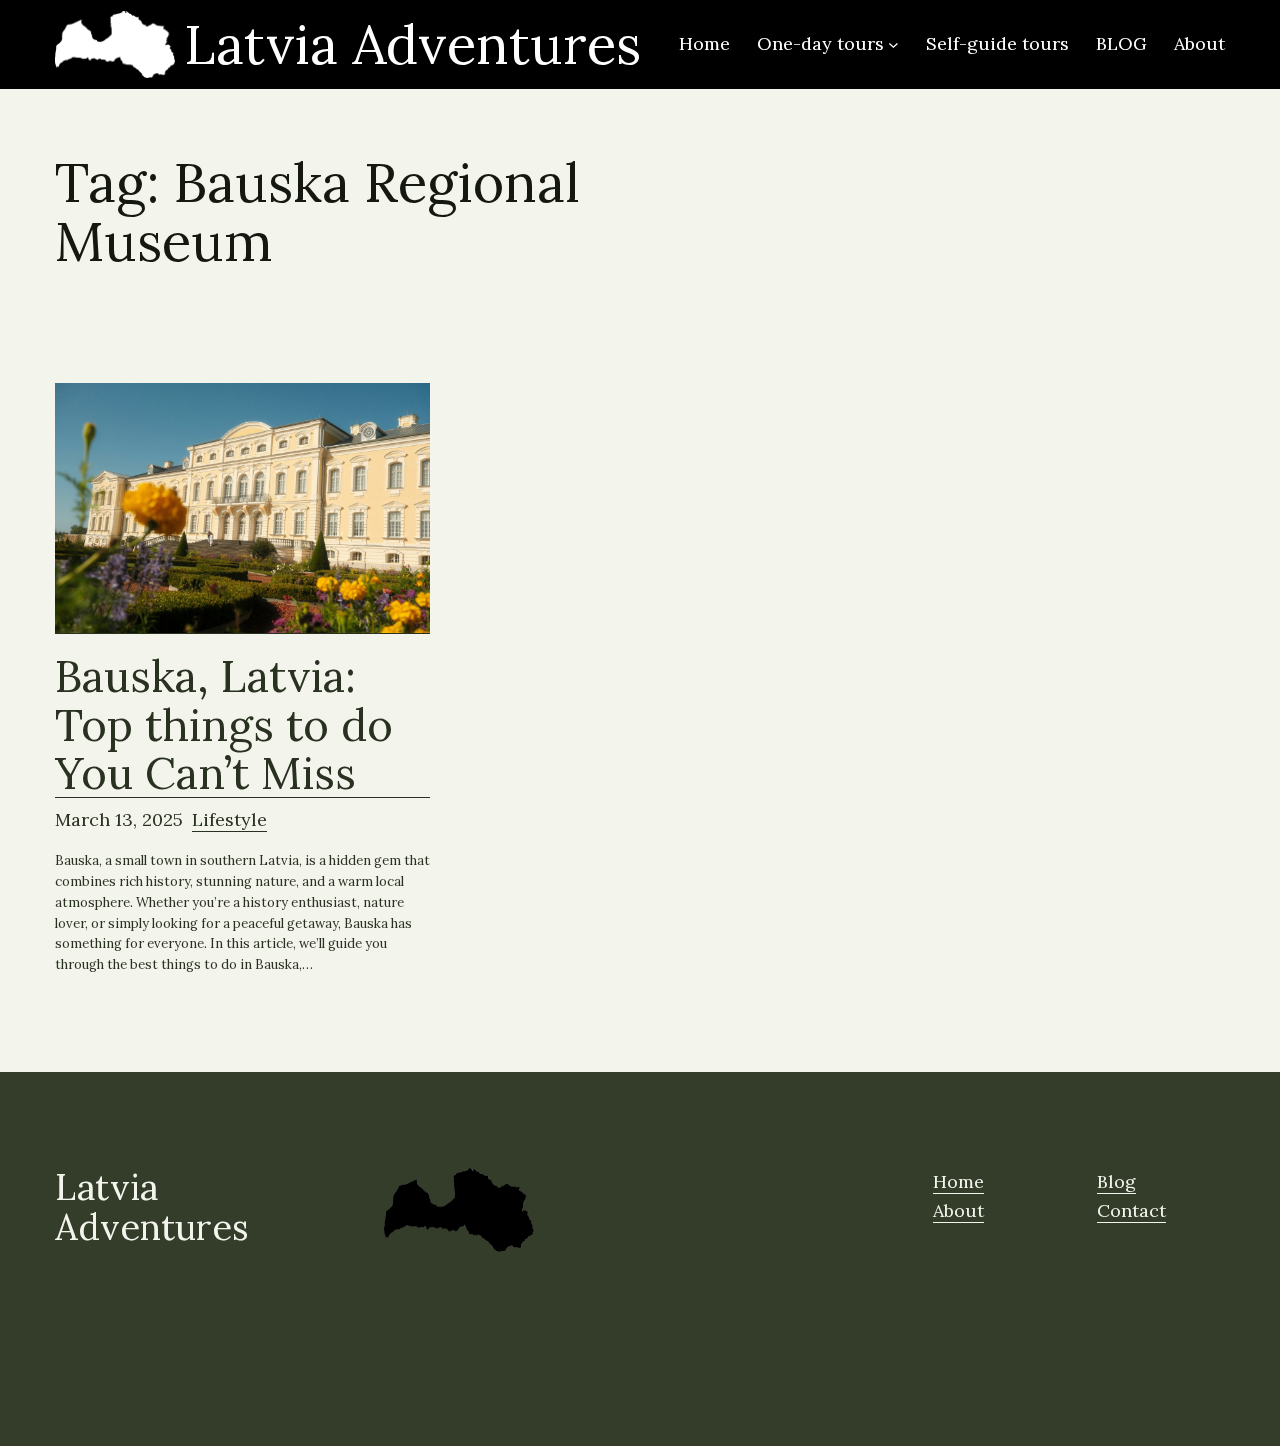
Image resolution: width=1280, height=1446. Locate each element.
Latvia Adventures (412, 44)
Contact (1131, 1210)
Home (958, 1181)
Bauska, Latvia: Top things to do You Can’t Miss (224, 725)
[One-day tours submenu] (893, 44)
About (958, 1210)
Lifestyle (229, 819)
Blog (1116, 1181)
